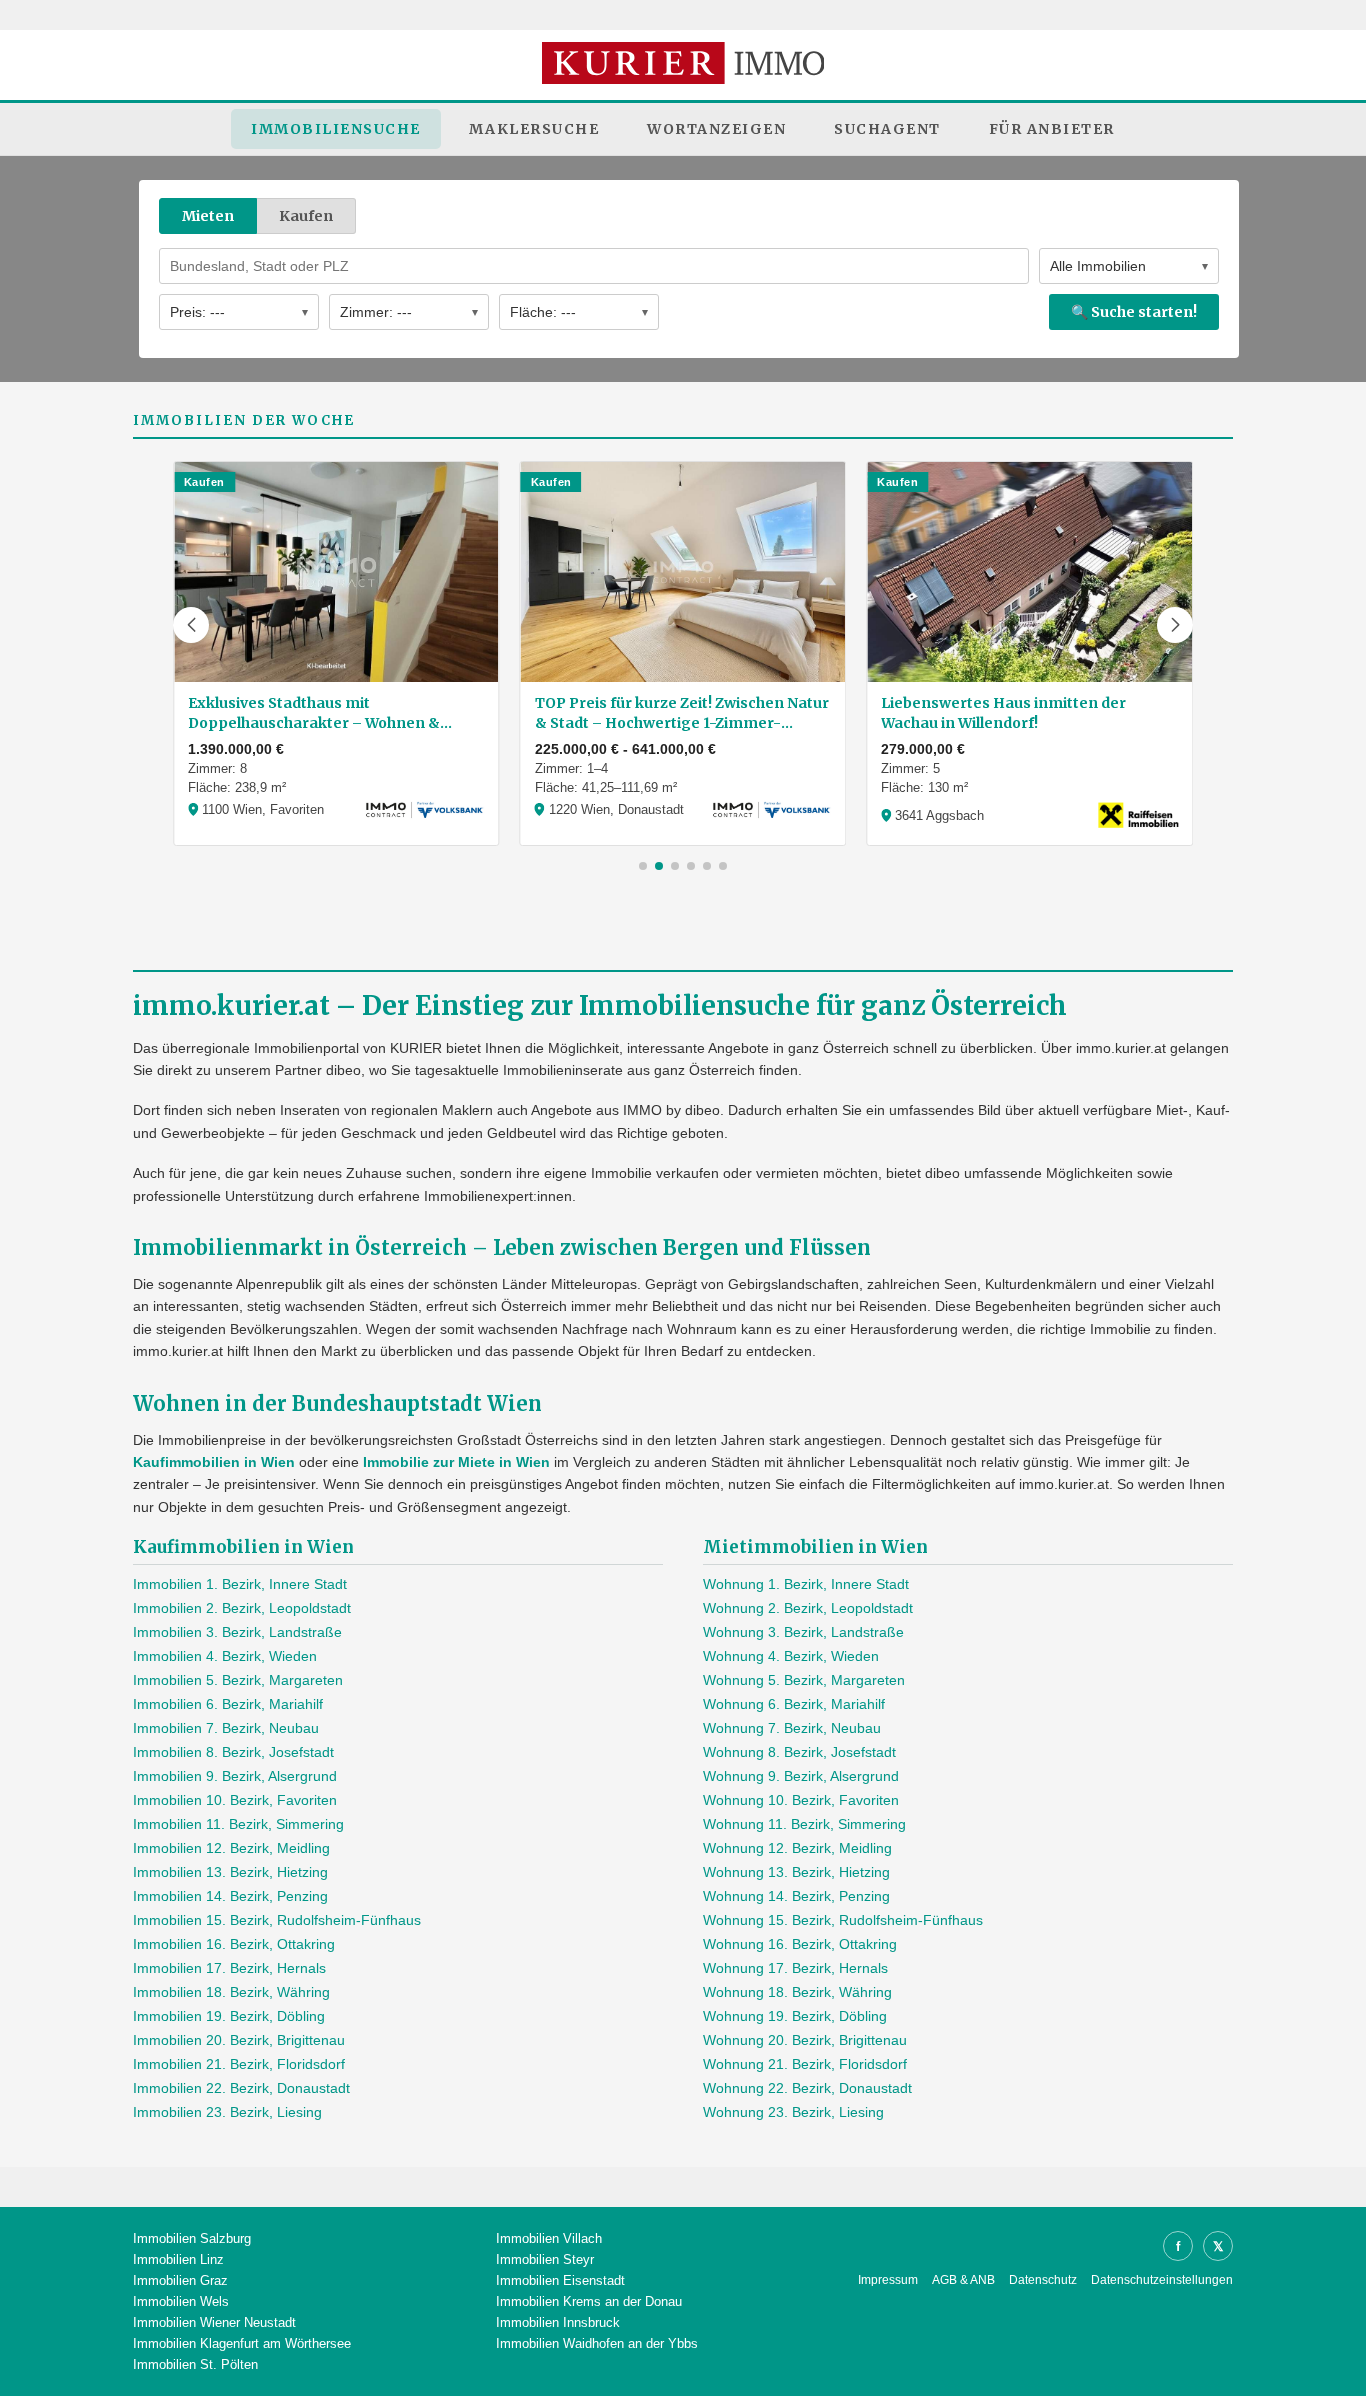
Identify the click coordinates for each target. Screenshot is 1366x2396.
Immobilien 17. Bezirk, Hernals (229, 1968)
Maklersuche (534, 129)
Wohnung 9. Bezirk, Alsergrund (801, 1776)
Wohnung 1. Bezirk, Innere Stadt (806, 1584)
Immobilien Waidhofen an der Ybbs (597, 2343)
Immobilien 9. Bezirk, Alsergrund (235, 1776)
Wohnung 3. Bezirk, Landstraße (803, 1632)
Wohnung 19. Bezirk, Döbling (795, 2016)
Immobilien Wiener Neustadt (214, 2322)
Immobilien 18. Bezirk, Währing (231, 1992)
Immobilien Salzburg (192, 2238)
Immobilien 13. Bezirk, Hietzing (230, 1872)
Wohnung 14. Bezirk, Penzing (796, 1896)
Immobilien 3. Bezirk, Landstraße (237, 1632)
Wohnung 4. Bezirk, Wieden (791, 1656)
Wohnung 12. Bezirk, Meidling (797, 1848)
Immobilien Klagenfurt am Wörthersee (242, 2343)
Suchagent (887, 129)
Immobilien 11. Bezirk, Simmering (238, 1824)
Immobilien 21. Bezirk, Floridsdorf (239, 2064)
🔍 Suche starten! (1134, 312)
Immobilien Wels (181, 2301)
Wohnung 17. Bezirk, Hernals (795, 1968)
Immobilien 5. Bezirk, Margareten (238, 1680)
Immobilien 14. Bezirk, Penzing (230, 1896)
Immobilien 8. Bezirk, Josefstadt (233, 1752)
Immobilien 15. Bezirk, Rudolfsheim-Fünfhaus (277, 1920)
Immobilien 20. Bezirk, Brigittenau (239, 2040)
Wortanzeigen (716, 129)
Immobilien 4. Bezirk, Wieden (225, 1656)
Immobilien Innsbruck (558, 2322)
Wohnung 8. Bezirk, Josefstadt (799, 1752)
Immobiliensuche (336, 129)
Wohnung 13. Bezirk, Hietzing (796, 1872)
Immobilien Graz (180, 2280)
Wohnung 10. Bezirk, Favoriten (801, 1800)
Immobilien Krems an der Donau (589, 2301)
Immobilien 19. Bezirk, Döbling (229, 2016)
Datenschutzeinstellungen (1162, 2280)
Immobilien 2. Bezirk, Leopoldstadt (242, 1608)
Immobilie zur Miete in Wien (456, 1462)
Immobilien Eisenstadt (560, 2280)
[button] (191, 625)
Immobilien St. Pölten (195, 2364)
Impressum (888, 2280)
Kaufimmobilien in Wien (214, 1462)
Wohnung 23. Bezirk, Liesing (793, 2112)
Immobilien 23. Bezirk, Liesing (227, 2112)
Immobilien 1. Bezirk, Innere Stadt (240, 1584)
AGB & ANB (963, 2280)
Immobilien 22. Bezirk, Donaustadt (241, 2088)
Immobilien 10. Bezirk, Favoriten (235, 1800)
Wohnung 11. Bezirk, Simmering (804, 1824)
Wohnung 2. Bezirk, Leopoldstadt (808, 1608)
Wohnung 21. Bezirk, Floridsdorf (805, 2064)
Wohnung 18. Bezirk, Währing (797, 1992)
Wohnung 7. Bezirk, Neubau (792, 1728)
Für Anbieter (1052, 129)
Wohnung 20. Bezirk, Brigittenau (805, 2040)
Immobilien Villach (549, 2238)
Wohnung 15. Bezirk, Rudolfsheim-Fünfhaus (843, 1920)
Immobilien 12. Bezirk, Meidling (231, 1848)
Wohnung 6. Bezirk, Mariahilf (794, 1704)
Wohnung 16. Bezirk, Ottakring (800, 1944)
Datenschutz (1043, 2280)
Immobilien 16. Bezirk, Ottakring (234, 1944)
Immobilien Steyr (545, 2259)
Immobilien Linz (178, 2259)
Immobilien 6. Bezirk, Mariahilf (228, 1704)
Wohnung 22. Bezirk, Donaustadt (807, 2088)
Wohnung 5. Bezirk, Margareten (804, 1680)
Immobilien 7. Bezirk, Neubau (226, 1728)
